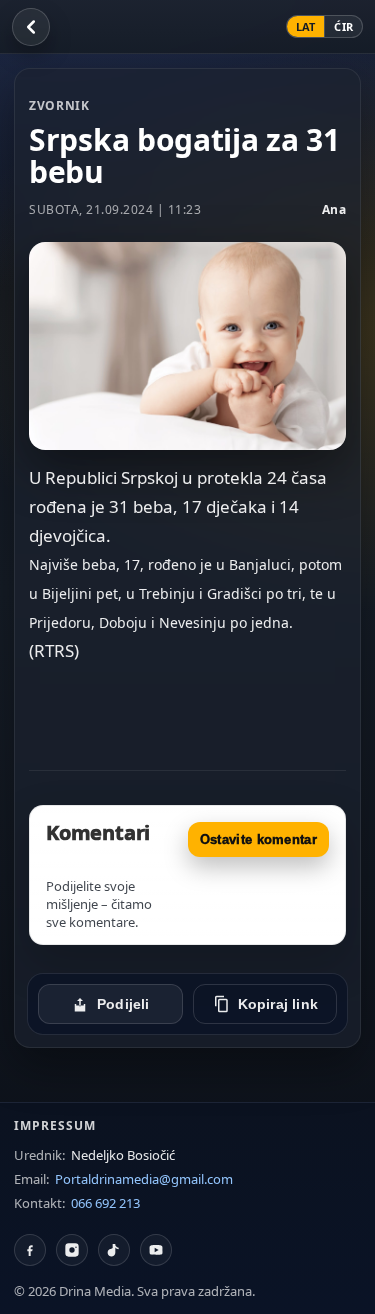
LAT (306, 26)
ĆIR (343, 26)
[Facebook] (30, 1250)
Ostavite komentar (258, 839)
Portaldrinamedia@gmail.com (144, 1179)
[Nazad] (31, 27)
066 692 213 (105, 1203)
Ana (334, 209)
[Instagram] (72, 1250)
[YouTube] (156, 1250)
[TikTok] (114, 1250)
